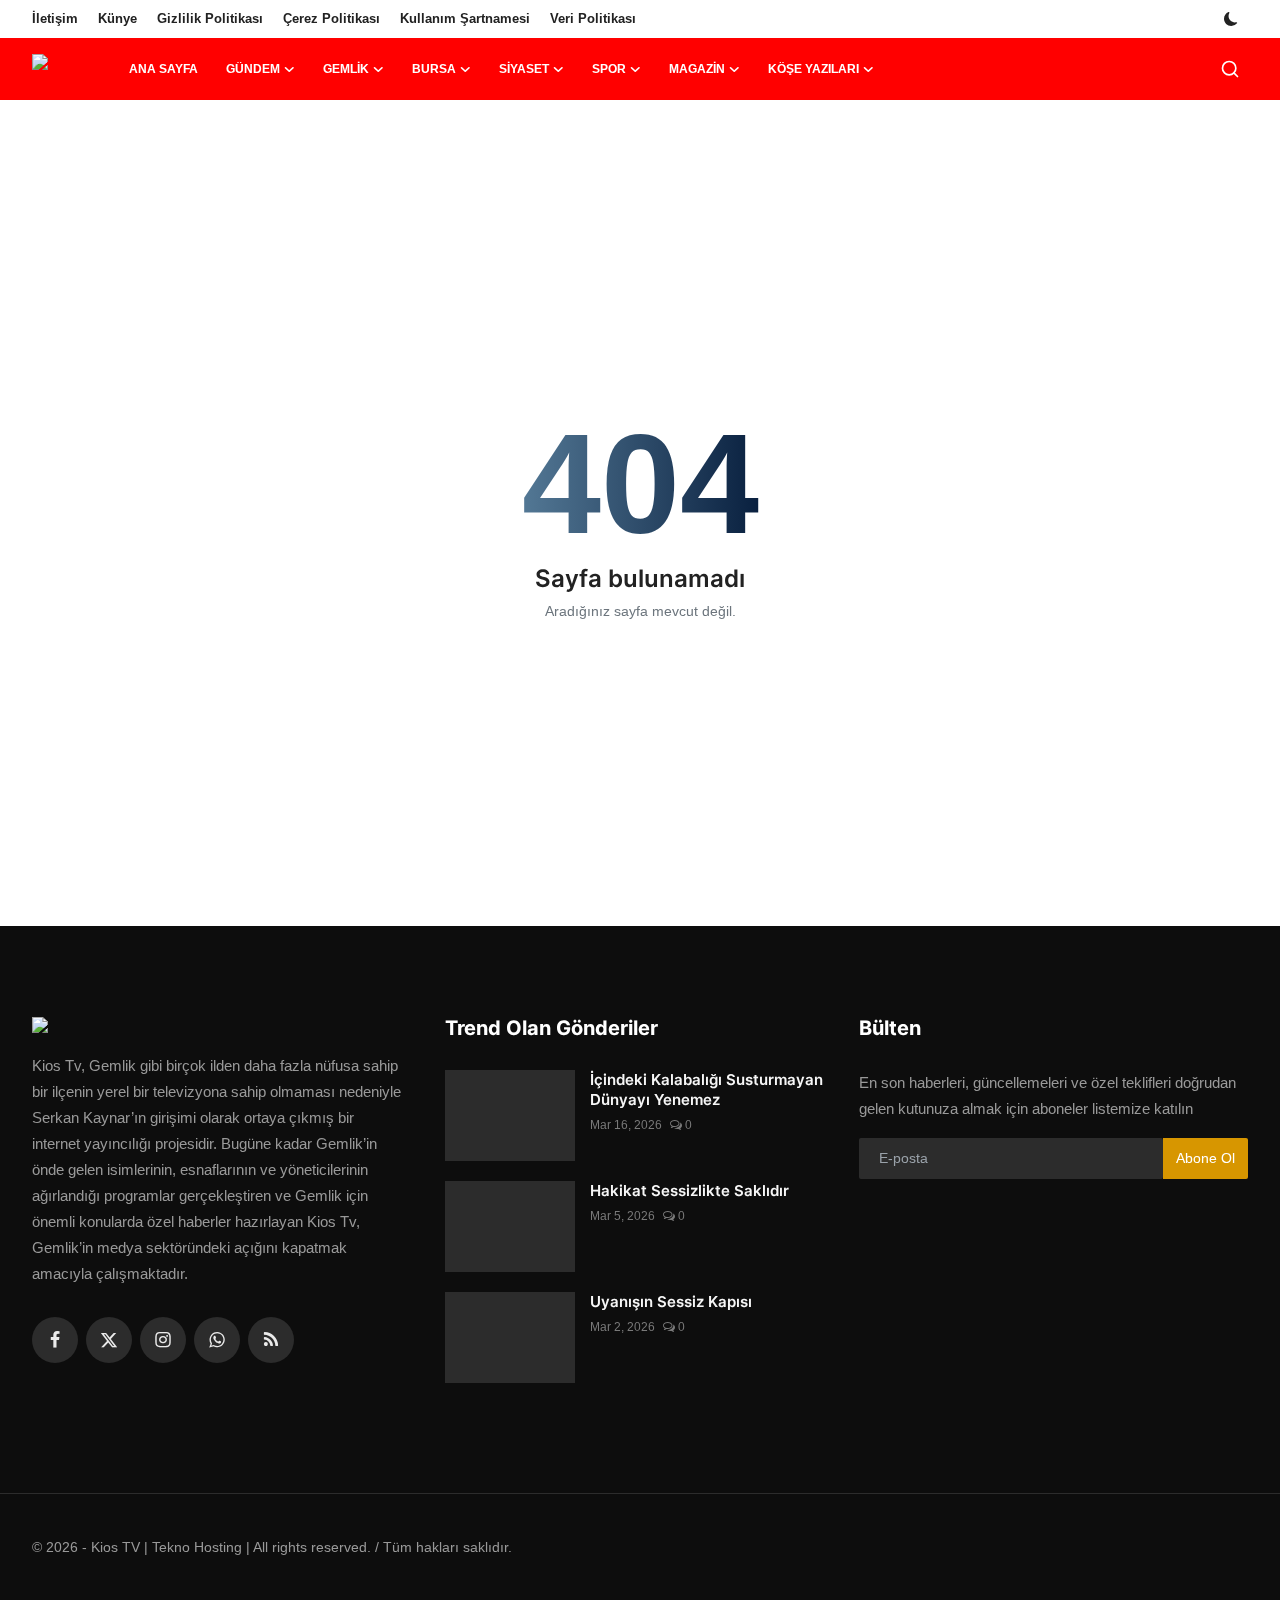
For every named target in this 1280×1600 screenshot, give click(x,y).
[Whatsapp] (217, 1340)
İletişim (55, 18)
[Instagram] (163, 1340)
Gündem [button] (253, 69)
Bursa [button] (434, 69)
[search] (1230, 69)
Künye (117, 18)
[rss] (271, 1340)
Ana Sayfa (163, 69)
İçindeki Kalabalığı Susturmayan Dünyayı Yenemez (706, 1089)
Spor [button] (609, 69)
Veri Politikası (593, 18)
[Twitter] (109, 1340)
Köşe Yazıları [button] (813, 69)
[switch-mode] (1233, 19)
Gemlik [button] (346, 69)
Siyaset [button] (524, 69)
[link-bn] (640, 165)
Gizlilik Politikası (210, 18)
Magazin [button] (697, 69)
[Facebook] (55, 1340)
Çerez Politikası (331, 18)
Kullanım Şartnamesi (465, 18)
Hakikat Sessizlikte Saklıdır (689, 1190)
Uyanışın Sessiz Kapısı (671, 1301)
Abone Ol (1205, 1158)
